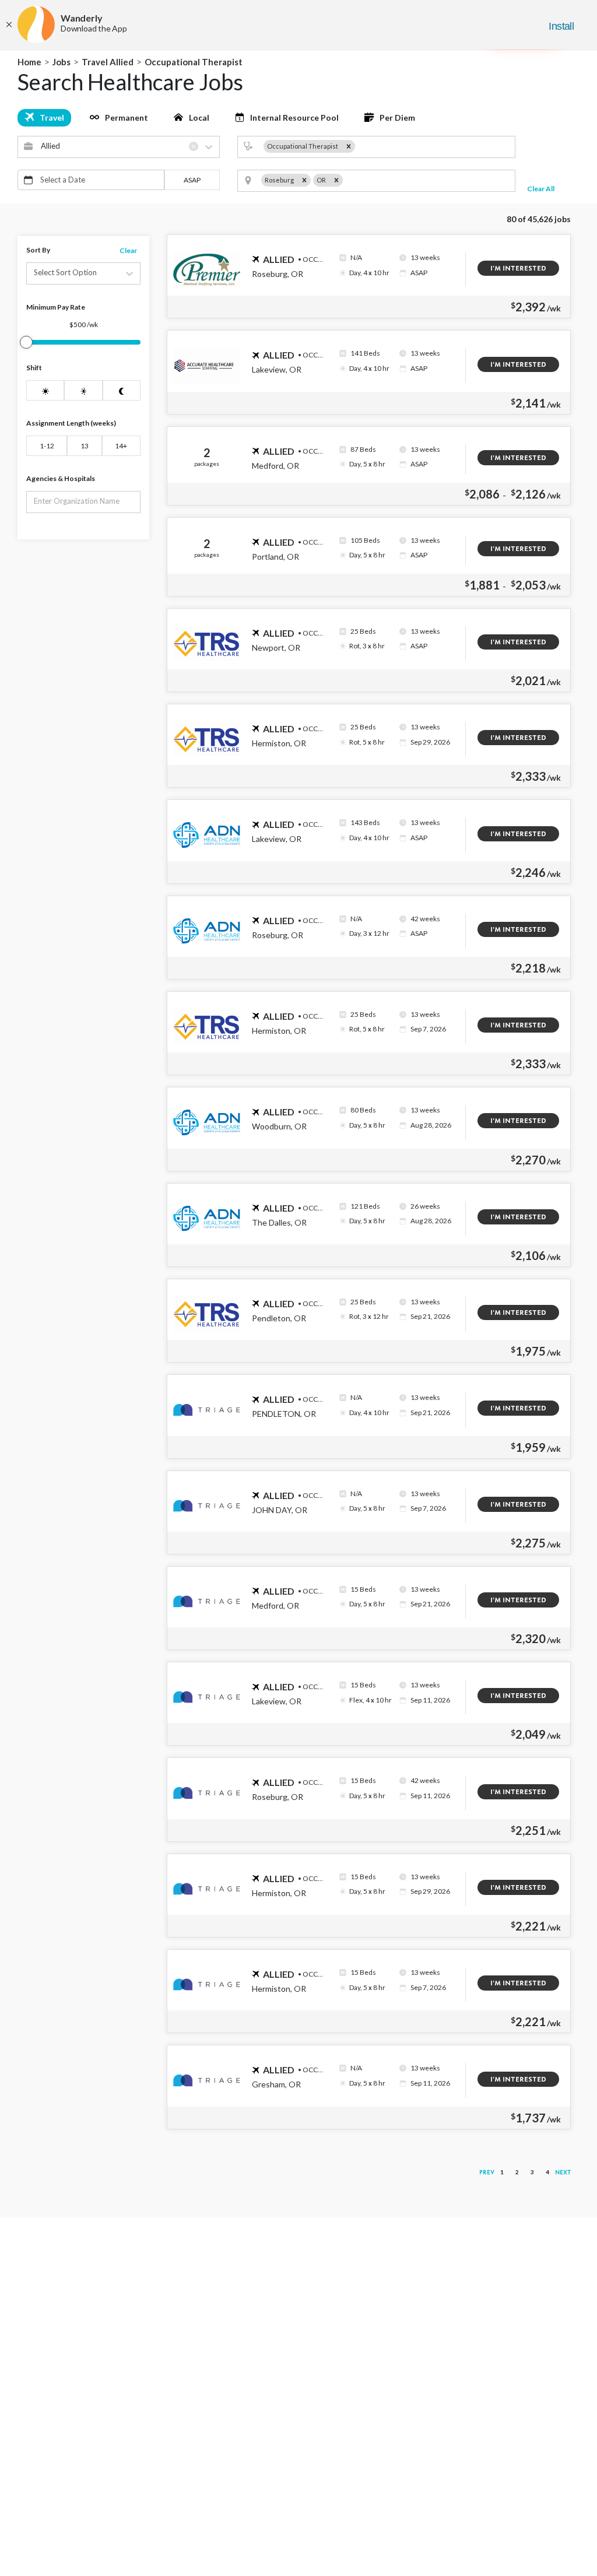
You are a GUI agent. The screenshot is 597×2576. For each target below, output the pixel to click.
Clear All (541, 189)
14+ (121, 446)
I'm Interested (518, 268)
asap (192, 180)
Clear (128, 250)
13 (85, 446)
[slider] (26, 342)
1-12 (47, 446)
